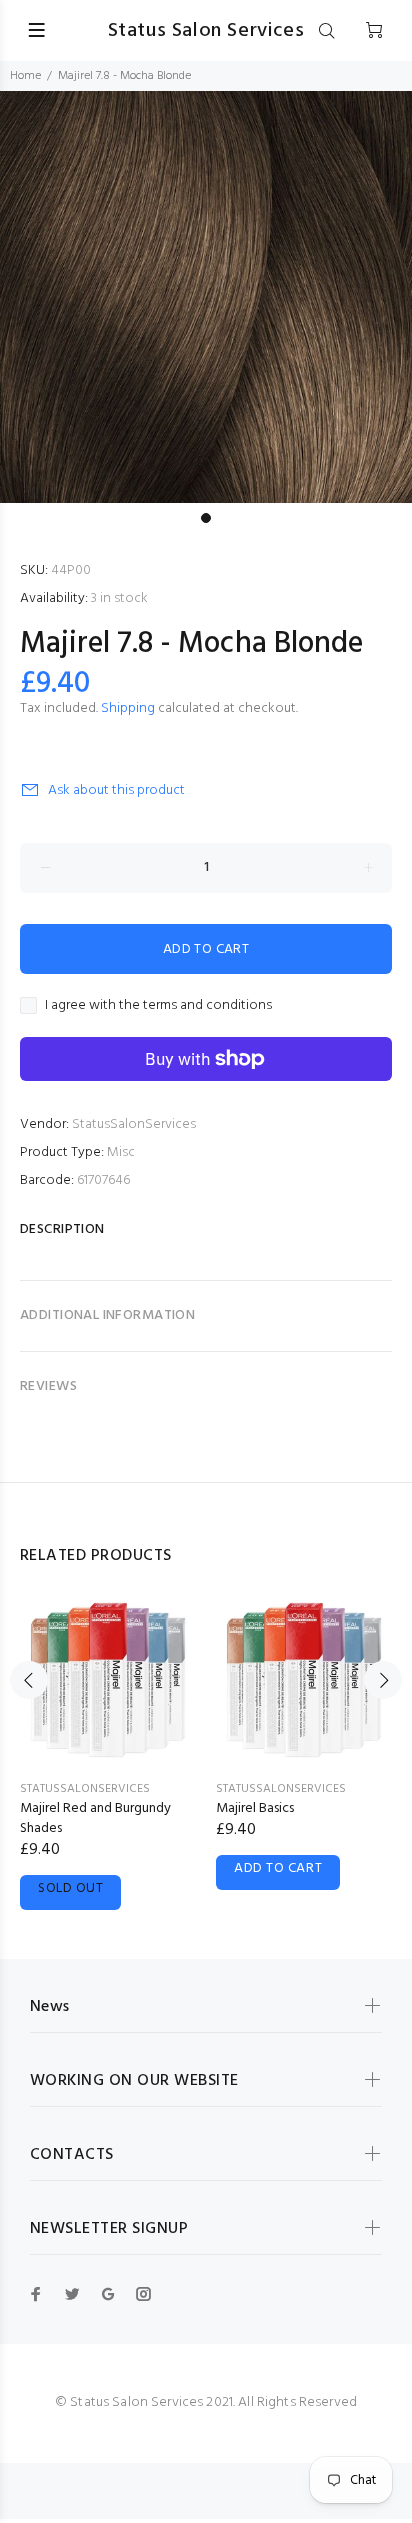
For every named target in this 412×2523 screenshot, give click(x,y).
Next (383, 1680)
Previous (29, 1680)
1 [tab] (206, 518)
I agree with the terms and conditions (158, 1006)
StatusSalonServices (134, 1124)
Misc (121, 1152)
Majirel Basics (255, 1808)
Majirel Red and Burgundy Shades (95, 1818)
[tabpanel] (206, 297)
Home (25, 76)
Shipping (128, 708)
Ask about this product (116, 790)
